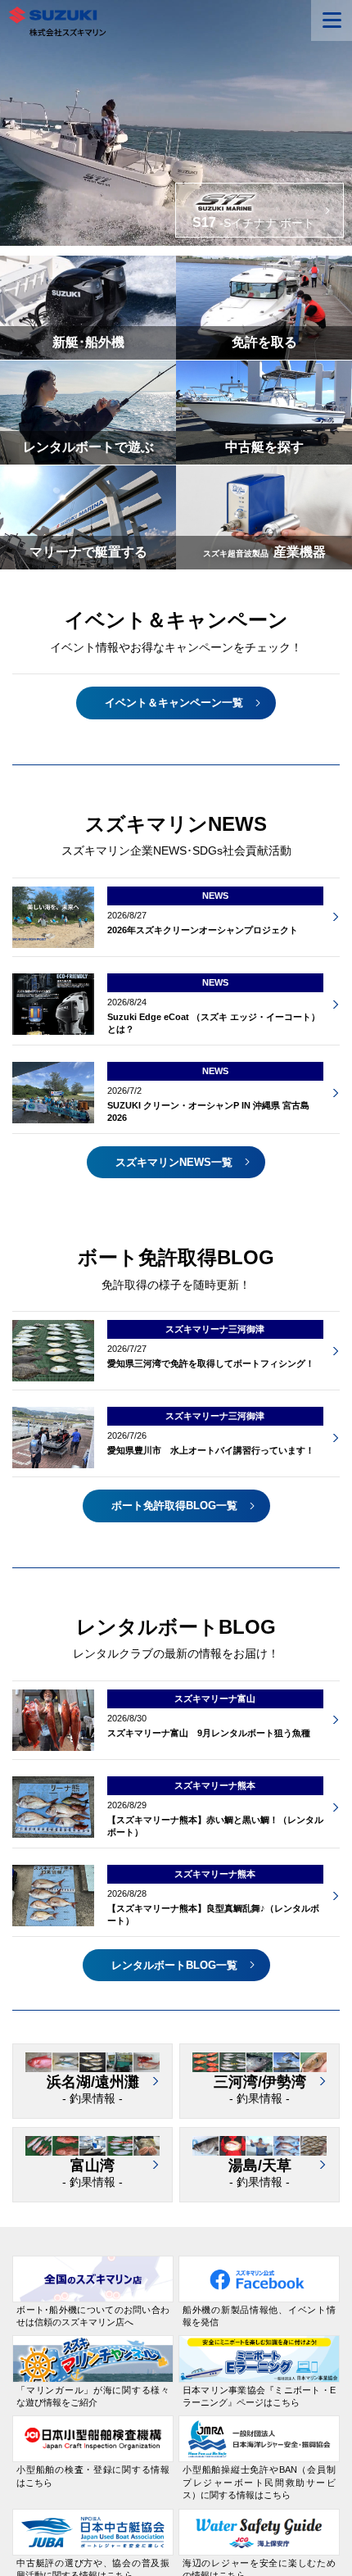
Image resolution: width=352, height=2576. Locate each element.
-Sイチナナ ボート (253, 222)
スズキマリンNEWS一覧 (174, 1162)
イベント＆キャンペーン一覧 (174, 703)
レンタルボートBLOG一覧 (174, 1965)
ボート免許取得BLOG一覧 (174, 1506)
